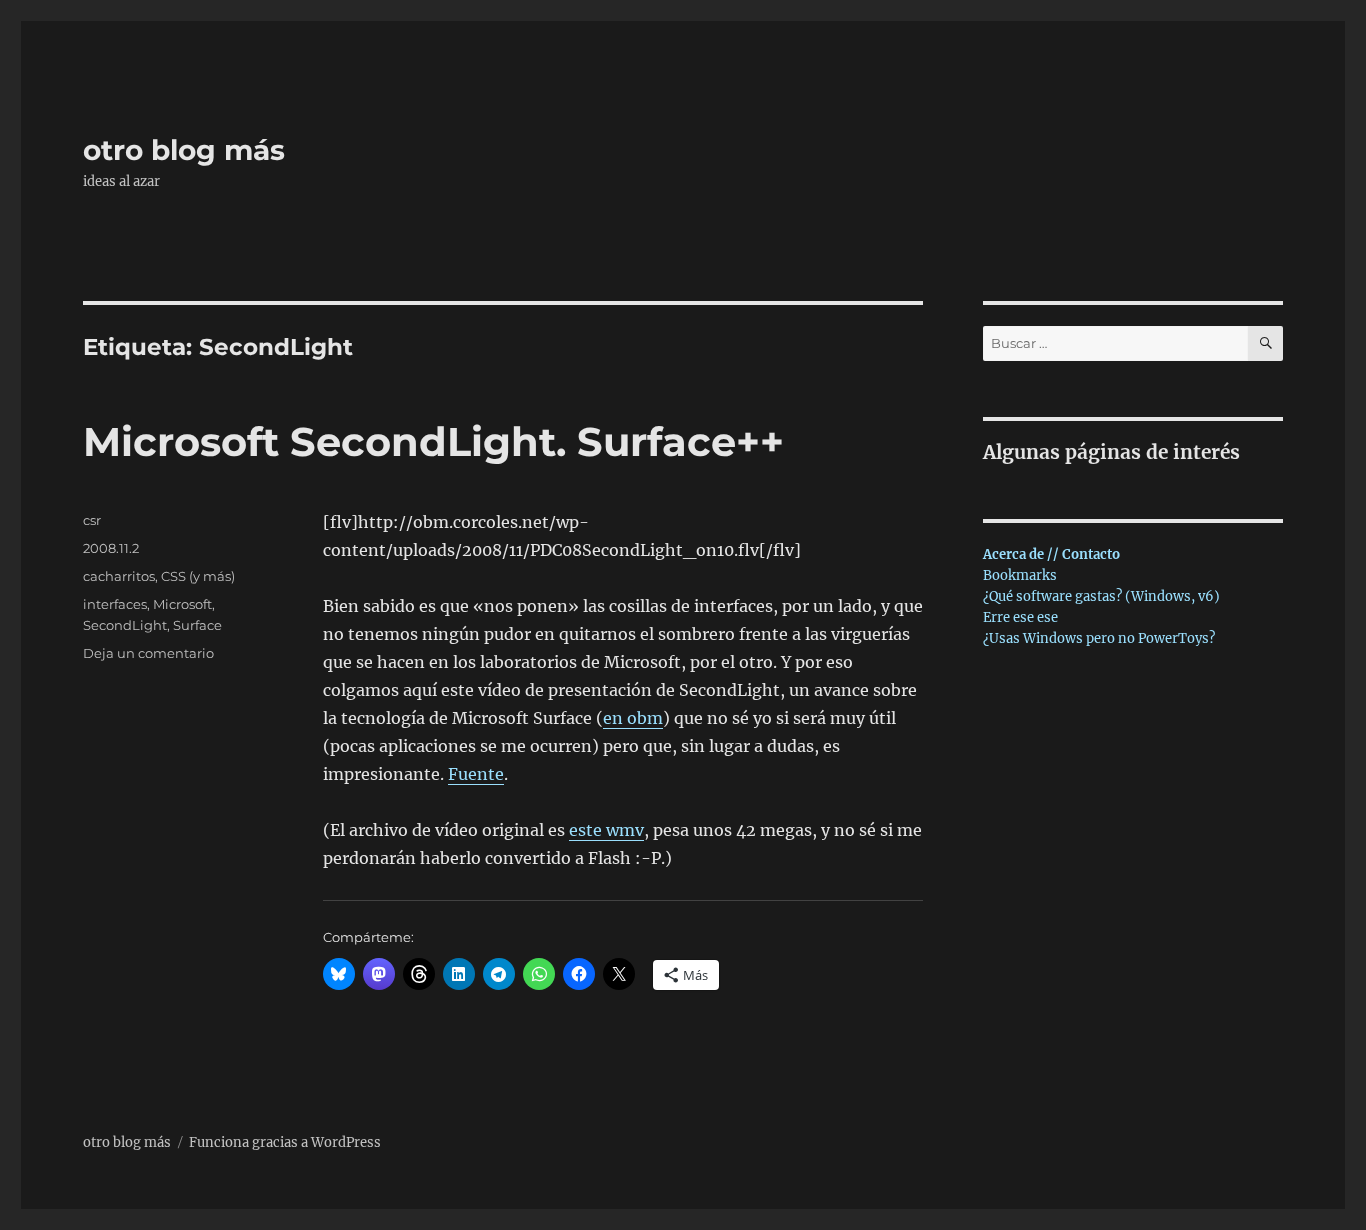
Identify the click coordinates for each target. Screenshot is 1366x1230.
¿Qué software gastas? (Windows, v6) (1101, 596)
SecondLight (125, 625)
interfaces (115, 604)
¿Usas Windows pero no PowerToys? (1099, 638)
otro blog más (184, 150)
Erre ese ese (1020, 617)
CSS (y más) (198, 576)
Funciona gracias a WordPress (285, 1142)
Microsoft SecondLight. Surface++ (433, 441)
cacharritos (119, 576)
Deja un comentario (148, 653)
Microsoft (182, 604)
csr (92, 520)
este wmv (606, 830)
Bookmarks (1020, 575)
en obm (633, 718)
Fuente (476, 774)
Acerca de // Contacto (1051, 554)
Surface (197, 625)
